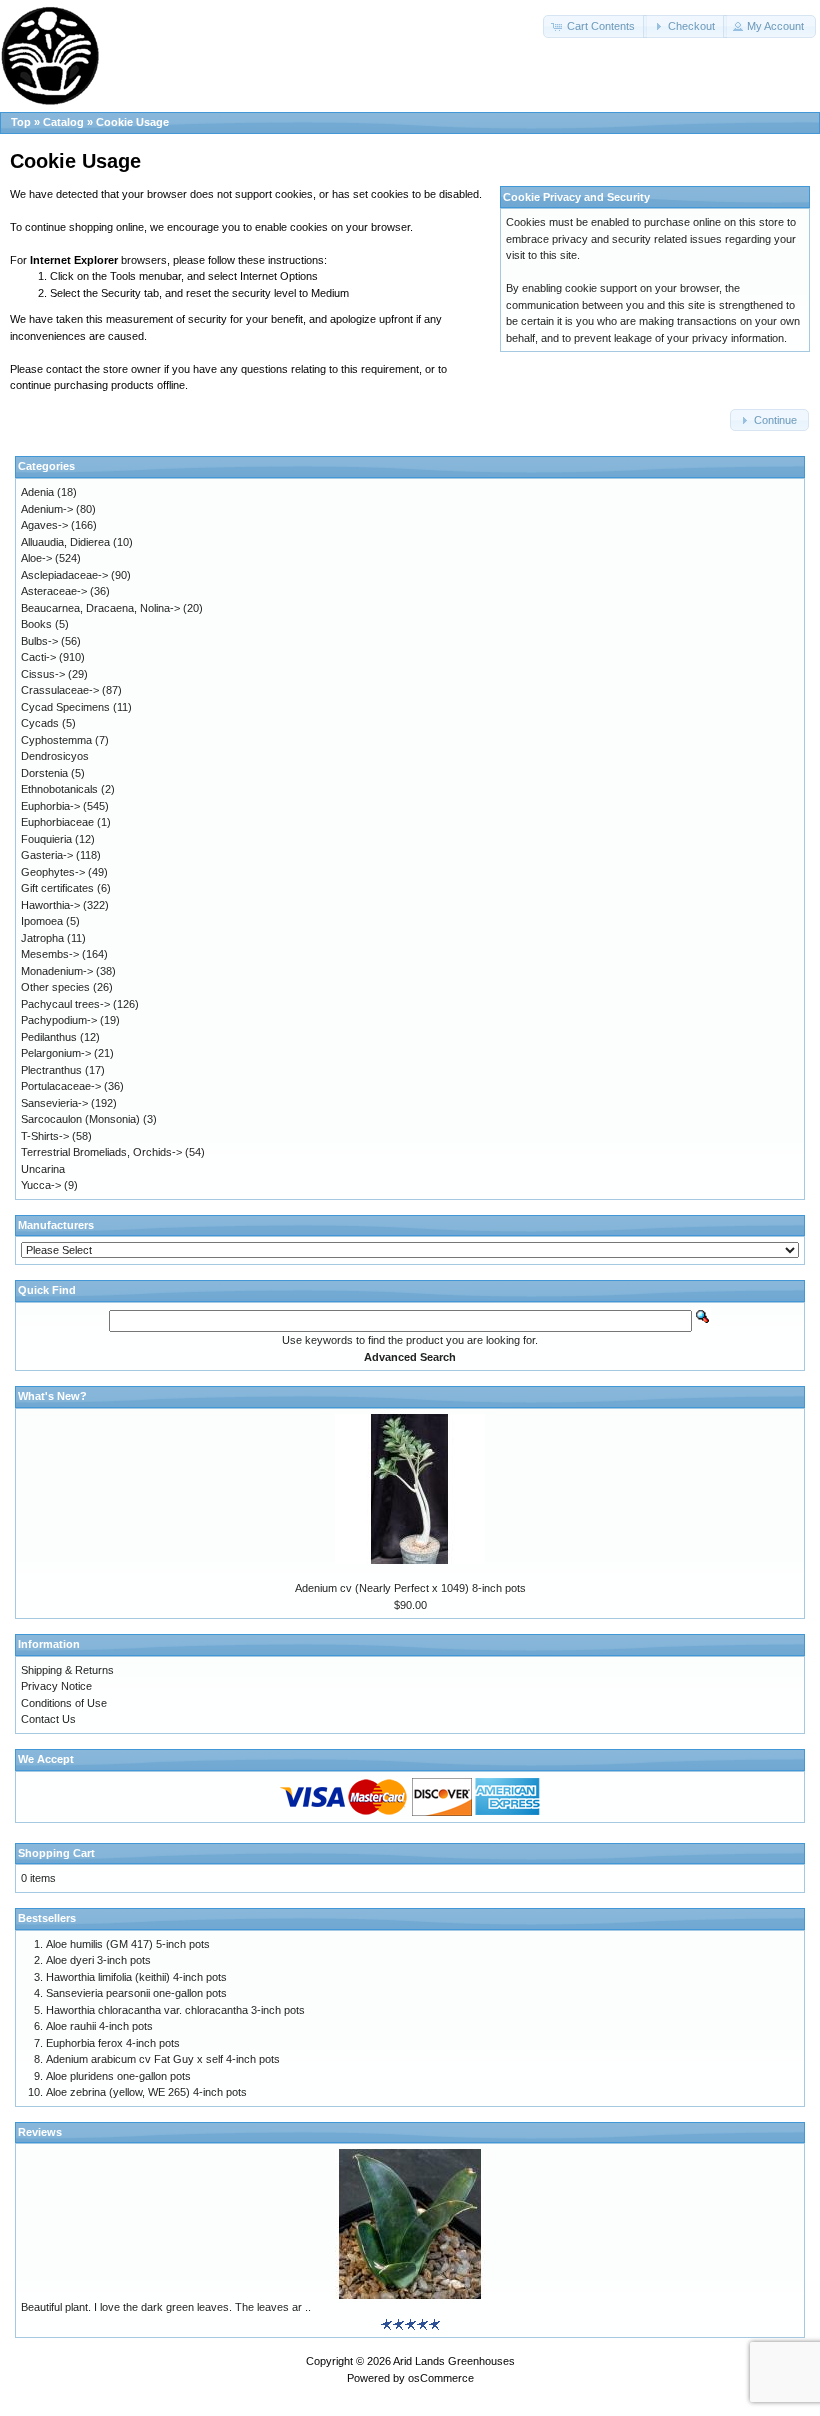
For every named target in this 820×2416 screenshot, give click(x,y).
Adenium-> (47, 509)
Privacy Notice (56, 1686)
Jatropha (42, 938)
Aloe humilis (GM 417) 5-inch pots (128, 1944)
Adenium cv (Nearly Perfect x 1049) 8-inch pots (410, 1588)
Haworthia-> (50, 905)
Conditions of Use (64, 1703)
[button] (595, 26)
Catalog (63, 122)
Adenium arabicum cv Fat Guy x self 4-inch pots (163, 2059)
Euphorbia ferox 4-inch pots (113, 2043)
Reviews (40, 2132)
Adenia (37, 492)
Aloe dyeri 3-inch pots (98, 1960)
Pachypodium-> (59, 1020)
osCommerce (441, 2378)
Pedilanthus (49, 1037)
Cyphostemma (56, 740)
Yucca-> (41, 1185)
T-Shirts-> (45, 1136)
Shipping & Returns (67, 1670)
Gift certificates (57, 888)
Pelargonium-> (56, 1053)
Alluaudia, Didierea (65, 542)
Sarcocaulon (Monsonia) (80, 1119)
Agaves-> (44, 525)
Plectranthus (51, 1070)
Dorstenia (44, 773)
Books (36, 624)
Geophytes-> (53, 872)
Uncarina (43, 1169)
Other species (55, 987)
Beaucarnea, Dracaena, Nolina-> (100, 608)
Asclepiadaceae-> (64, 575)
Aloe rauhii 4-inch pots (99, 2026)
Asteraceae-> (54, 591)
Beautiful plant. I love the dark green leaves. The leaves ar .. (166, 2307)
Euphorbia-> (50, 806)
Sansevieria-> (54, 1103)
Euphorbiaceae (57, 822)
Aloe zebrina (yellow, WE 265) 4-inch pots (146, 2092)
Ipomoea (42, 921)
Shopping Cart (56, 1853)
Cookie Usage (132, 122)
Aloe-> (36, 558)
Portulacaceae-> (61, 1086)
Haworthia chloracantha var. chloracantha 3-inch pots (175, 2010)
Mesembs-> (50, 954)
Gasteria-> (47, 855)
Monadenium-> (57, 971)
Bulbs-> (39, 641)
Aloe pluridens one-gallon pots (118, 2076)
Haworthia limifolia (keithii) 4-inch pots (136, 1977)
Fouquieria (46, 839)
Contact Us (48, 1719)
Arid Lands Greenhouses (454, 2361)
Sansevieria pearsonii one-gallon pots (136, 1993)
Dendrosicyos (55, 756)
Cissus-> (43, 674)
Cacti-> (38, 657)
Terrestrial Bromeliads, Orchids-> (101, 1152)
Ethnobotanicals (59, 789)
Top (21, 122)
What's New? (52, 1396)
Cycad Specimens (65, 707)
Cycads (40, 723)
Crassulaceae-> (60, 690)
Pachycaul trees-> (65, 1004)
